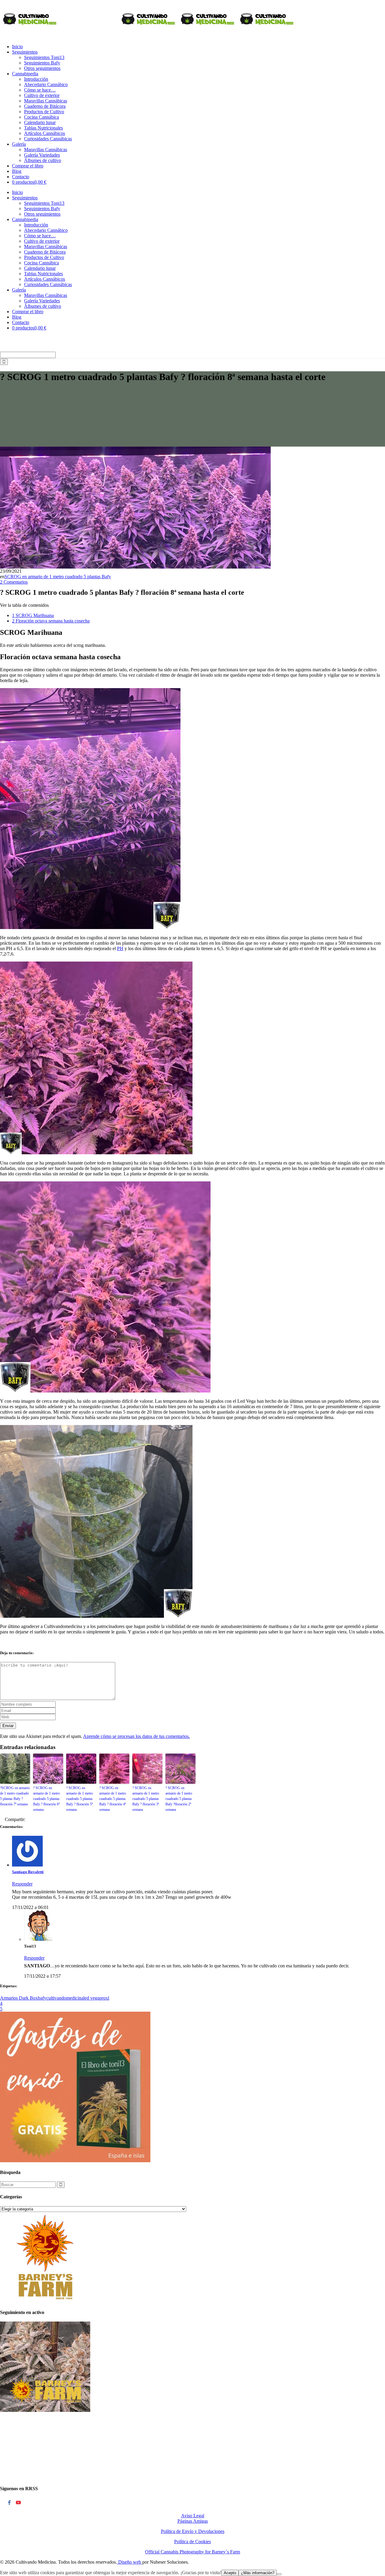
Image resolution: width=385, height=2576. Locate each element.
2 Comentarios (14, 582)
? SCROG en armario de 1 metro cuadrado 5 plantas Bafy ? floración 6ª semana (46, 1799)
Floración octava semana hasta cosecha (51, 621)
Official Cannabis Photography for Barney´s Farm (192, 2552)
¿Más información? (258, 2573)
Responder (22, 1884)
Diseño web (130, 2562)
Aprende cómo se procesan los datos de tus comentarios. (136, 1736)
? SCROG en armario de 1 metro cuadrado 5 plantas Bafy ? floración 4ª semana (113, 1799)
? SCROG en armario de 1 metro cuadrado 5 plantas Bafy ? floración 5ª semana (80, 1799)
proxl (104, 1998)
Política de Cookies (192, 2542)
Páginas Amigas (193, 2521)
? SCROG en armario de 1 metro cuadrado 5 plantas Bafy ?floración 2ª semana (179, 1799)
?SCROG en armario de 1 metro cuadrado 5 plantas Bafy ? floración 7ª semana (15, 1796)
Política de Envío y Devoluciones (193, 2531)
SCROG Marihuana (33, 615)
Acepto (230, 2573)
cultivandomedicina (65, 1998)
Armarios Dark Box (19, 1998)
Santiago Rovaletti (28, 1872)
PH (120, 948)
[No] (279, 2574)
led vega (91, 1998)
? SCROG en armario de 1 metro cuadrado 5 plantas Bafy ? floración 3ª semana (146, 1799)
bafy (42, 1998)
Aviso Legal (193, 2516)
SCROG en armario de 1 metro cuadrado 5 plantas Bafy (58, 577)
